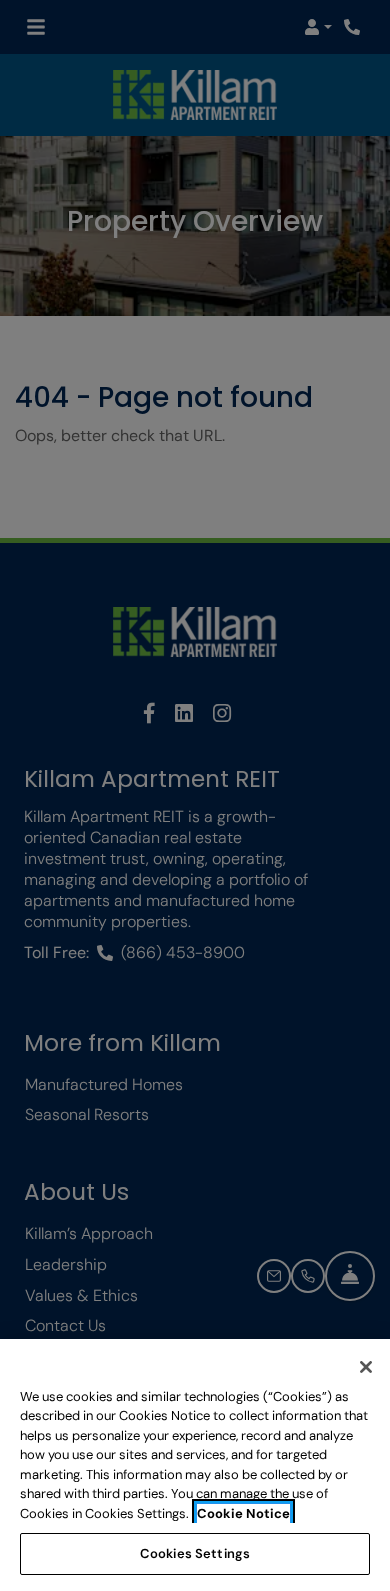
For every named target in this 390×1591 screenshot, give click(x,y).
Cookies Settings (195, 1553)
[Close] (366, 1367)
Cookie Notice (243, 1513)
